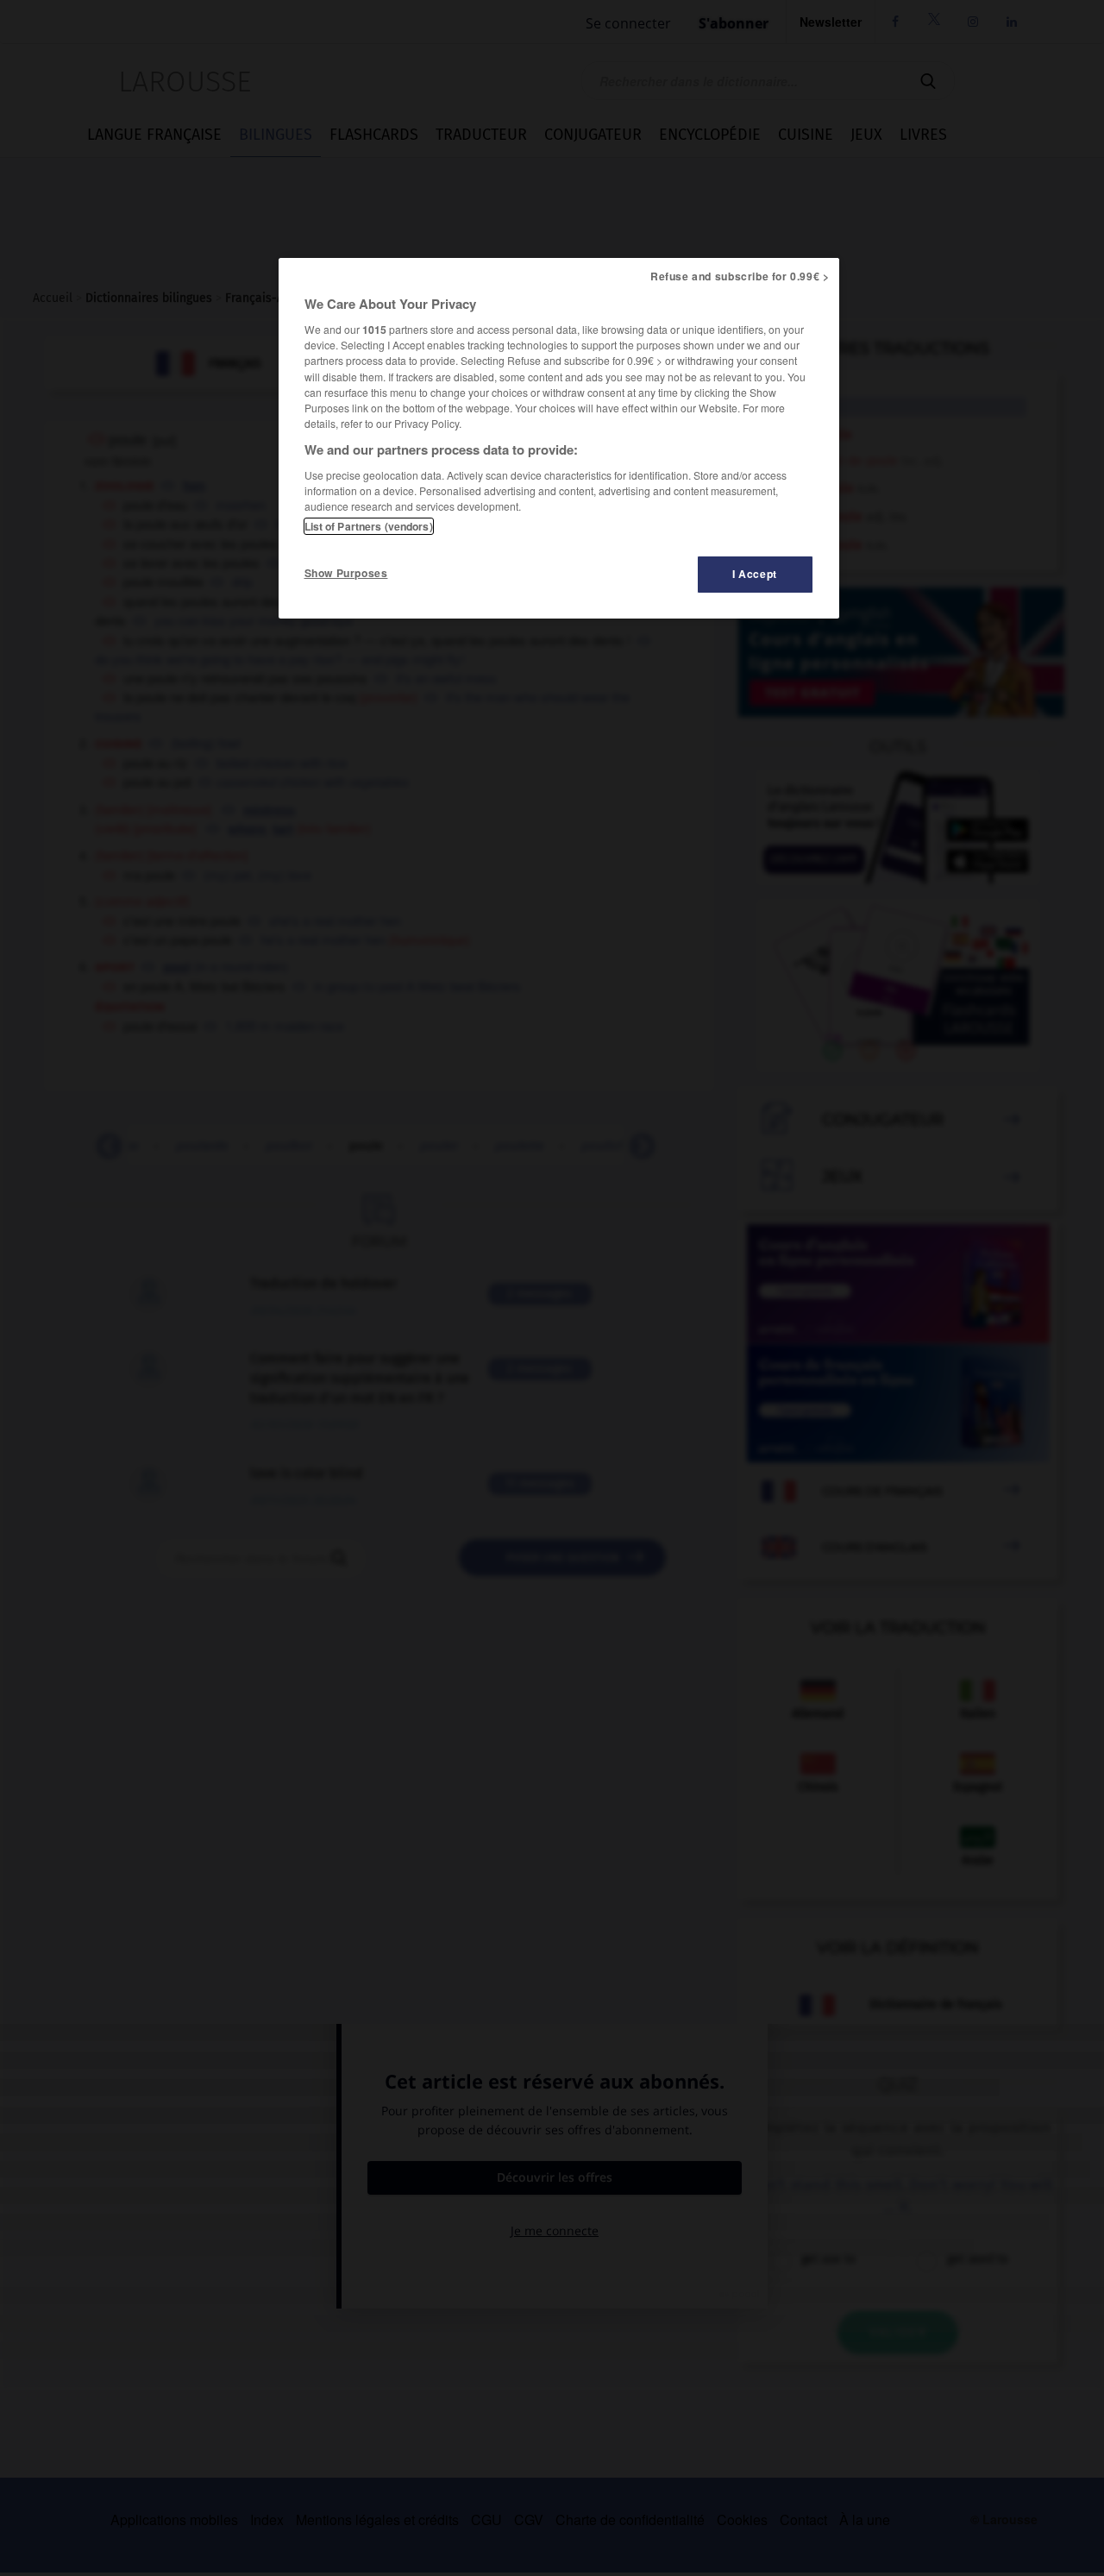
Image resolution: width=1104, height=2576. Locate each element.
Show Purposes (346, 573)
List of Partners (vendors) (369, 526)
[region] (559, 438)
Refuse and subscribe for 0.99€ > (740, 276)
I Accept (755, 574)
